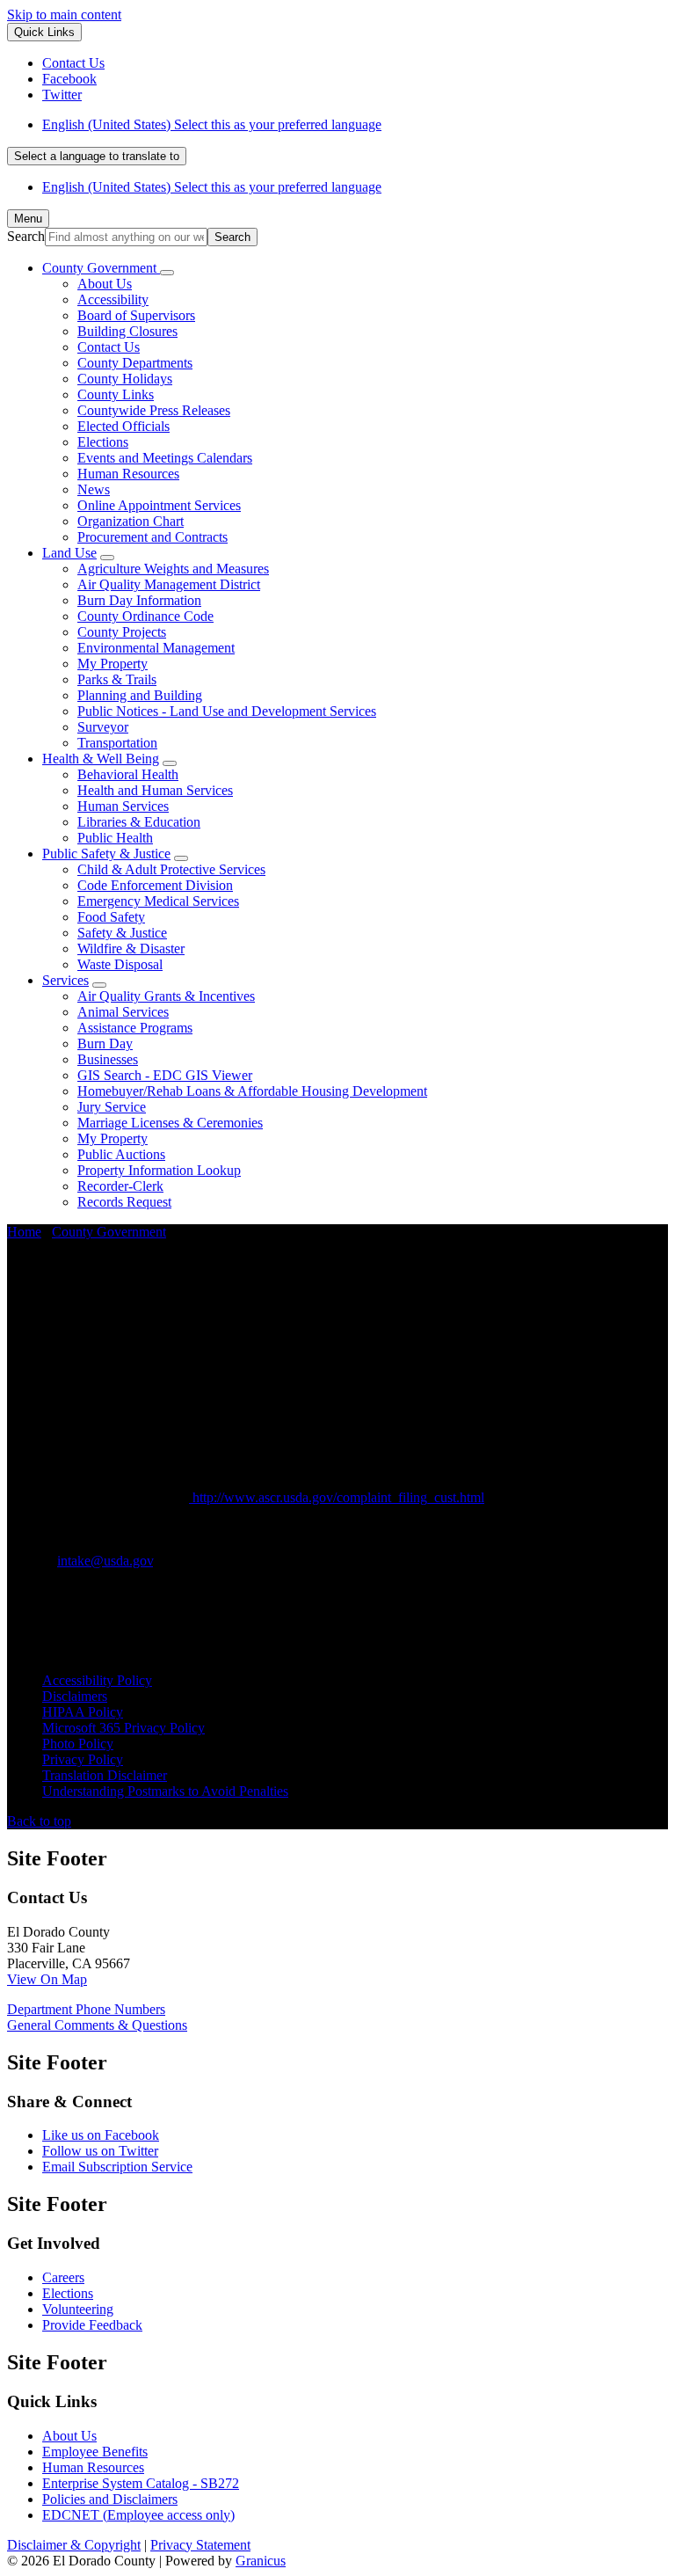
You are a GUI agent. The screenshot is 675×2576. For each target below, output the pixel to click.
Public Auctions (121, 1154)
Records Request (124, 1202)
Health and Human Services (155, 790)
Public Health (115, 838)
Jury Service (112, 1107)
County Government (109, 1232)
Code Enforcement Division (155, 885)
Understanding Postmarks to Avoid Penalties (165, 1791)
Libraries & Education (139, 822)
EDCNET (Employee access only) (138, 2515)
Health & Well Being (101, 759)
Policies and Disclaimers (110, 2499)
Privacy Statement (200, 2545)
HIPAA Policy (83, 1712)
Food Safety (111, 917)
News (94, 489)
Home (24, 1232)
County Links (116, 394)
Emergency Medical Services (158, 901)
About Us (105, 284)
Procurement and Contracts (152, 537)
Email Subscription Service (117, 2167)
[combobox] (97, 156)
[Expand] (167, 273)
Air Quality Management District (169, 584)
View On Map (47, 1979)
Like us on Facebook (101, 2135)
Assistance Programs (135, 1028)
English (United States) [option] (212, 187)
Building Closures (127, 331)
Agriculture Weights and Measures (173, 569)
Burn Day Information (139, 600)
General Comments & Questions (97, 2025)
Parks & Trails (117, 679)
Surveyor (103, 727)
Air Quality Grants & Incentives (166, 996)
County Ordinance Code (145, 616)
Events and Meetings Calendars (165, 458)
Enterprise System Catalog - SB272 (141, 2483)
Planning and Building (140, 695)
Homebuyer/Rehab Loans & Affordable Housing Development (252, 1091)
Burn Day (105, 1044)
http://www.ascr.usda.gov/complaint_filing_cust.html (337, 1497)
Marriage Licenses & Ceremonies (170, 1123)
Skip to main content (64, 15)
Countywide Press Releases (154, 410)
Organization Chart (131, 521)
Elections (103, 442)
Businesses (108, 1059)
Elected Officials (123, 426)
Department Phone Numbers (86, 2009)
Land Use (69, 553)
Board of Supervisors (136, 315)
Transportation (117, 743)
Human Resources (128, 474)
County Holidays (125, 379)
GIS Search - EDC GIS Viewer (165, 1075)
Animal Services (123, 1012)
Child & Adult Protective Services (171, 869)
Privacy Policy (83, 1759)
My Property (112, 664)
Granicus (261, 2561)
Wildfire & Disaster (131, 949)
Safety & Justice (122, 933)
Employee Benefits (95, 2452)
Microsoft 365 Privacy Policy (123, 1728)
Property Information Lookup (159, 1170)
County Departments (135, 363)
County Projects (122, 632)
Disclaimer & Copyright (74, 2545)
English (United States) (212, 124)
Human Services (123, 806)
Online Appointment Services (159, 505)
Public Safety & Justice (106, 854)
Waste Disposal (120, 964)
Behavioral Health (128, 774)
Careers (63, 2277)
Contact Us (109, 347)
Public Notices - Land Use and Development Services (227, 711)
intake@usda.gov (105, 1561)
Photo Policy (78, 1744)
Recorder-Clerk (120, 1186)
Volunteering (78, 2309)
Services (65, 980)
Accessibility (113, 299)
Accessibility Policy (97, 1680)
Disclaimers (75, 1696)
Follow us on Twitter (100, 2151)
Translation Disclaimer (105, 1775)
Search (26, 236)
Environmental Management (156, 648)
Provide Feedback (92, 2325)
